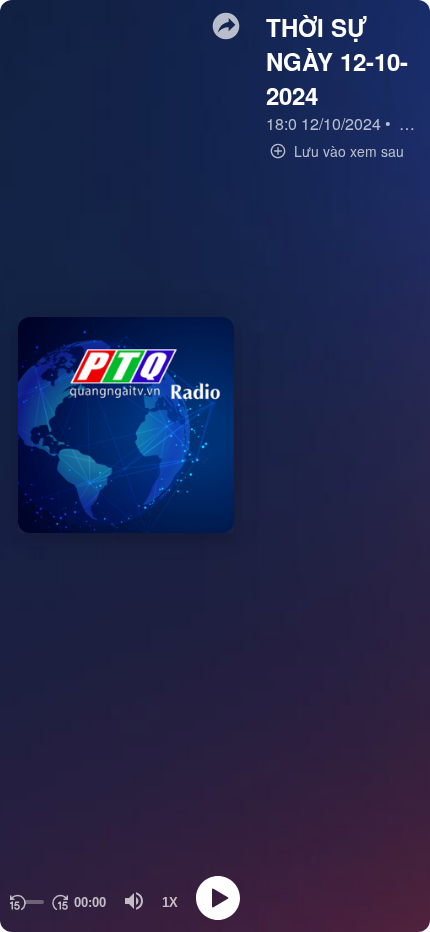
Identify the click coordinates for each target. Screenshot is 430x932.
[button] (226, 26)
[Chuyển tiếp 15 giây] (55, 902)
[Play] (218, 898)
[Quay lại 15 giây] (13, 902)
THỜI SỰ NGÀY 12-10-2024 (337, 61)
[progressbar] (33, 902)
